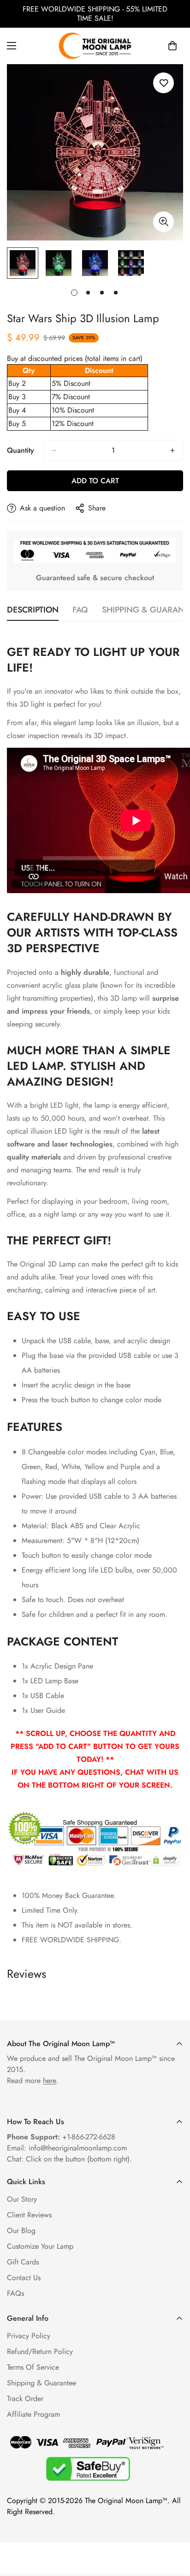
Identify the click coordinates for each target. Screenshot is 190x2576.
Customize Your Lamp (40, 2246)
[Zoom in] (163, 222)
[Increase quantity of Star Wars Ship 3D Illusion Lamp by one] (172, 450)
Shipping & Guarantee (42, 2383)
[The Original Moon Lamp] (95, 46)
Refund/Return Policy (40, 2351)
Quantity (21, 450)
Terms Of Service (33, 2367)
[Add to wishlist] (163, 83)
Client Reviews (29, 2215)
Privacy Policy (29, 2336)
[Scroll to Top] (173, 2527)
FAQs (15, 2293)
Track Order (25, 2399)
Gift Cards (23, 2262)
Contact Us (24, 2278)
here (50, 2081)
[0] (172, 46)
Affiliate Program (33, 2414)
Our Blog (21, 2231)
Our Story (22, 2199)
